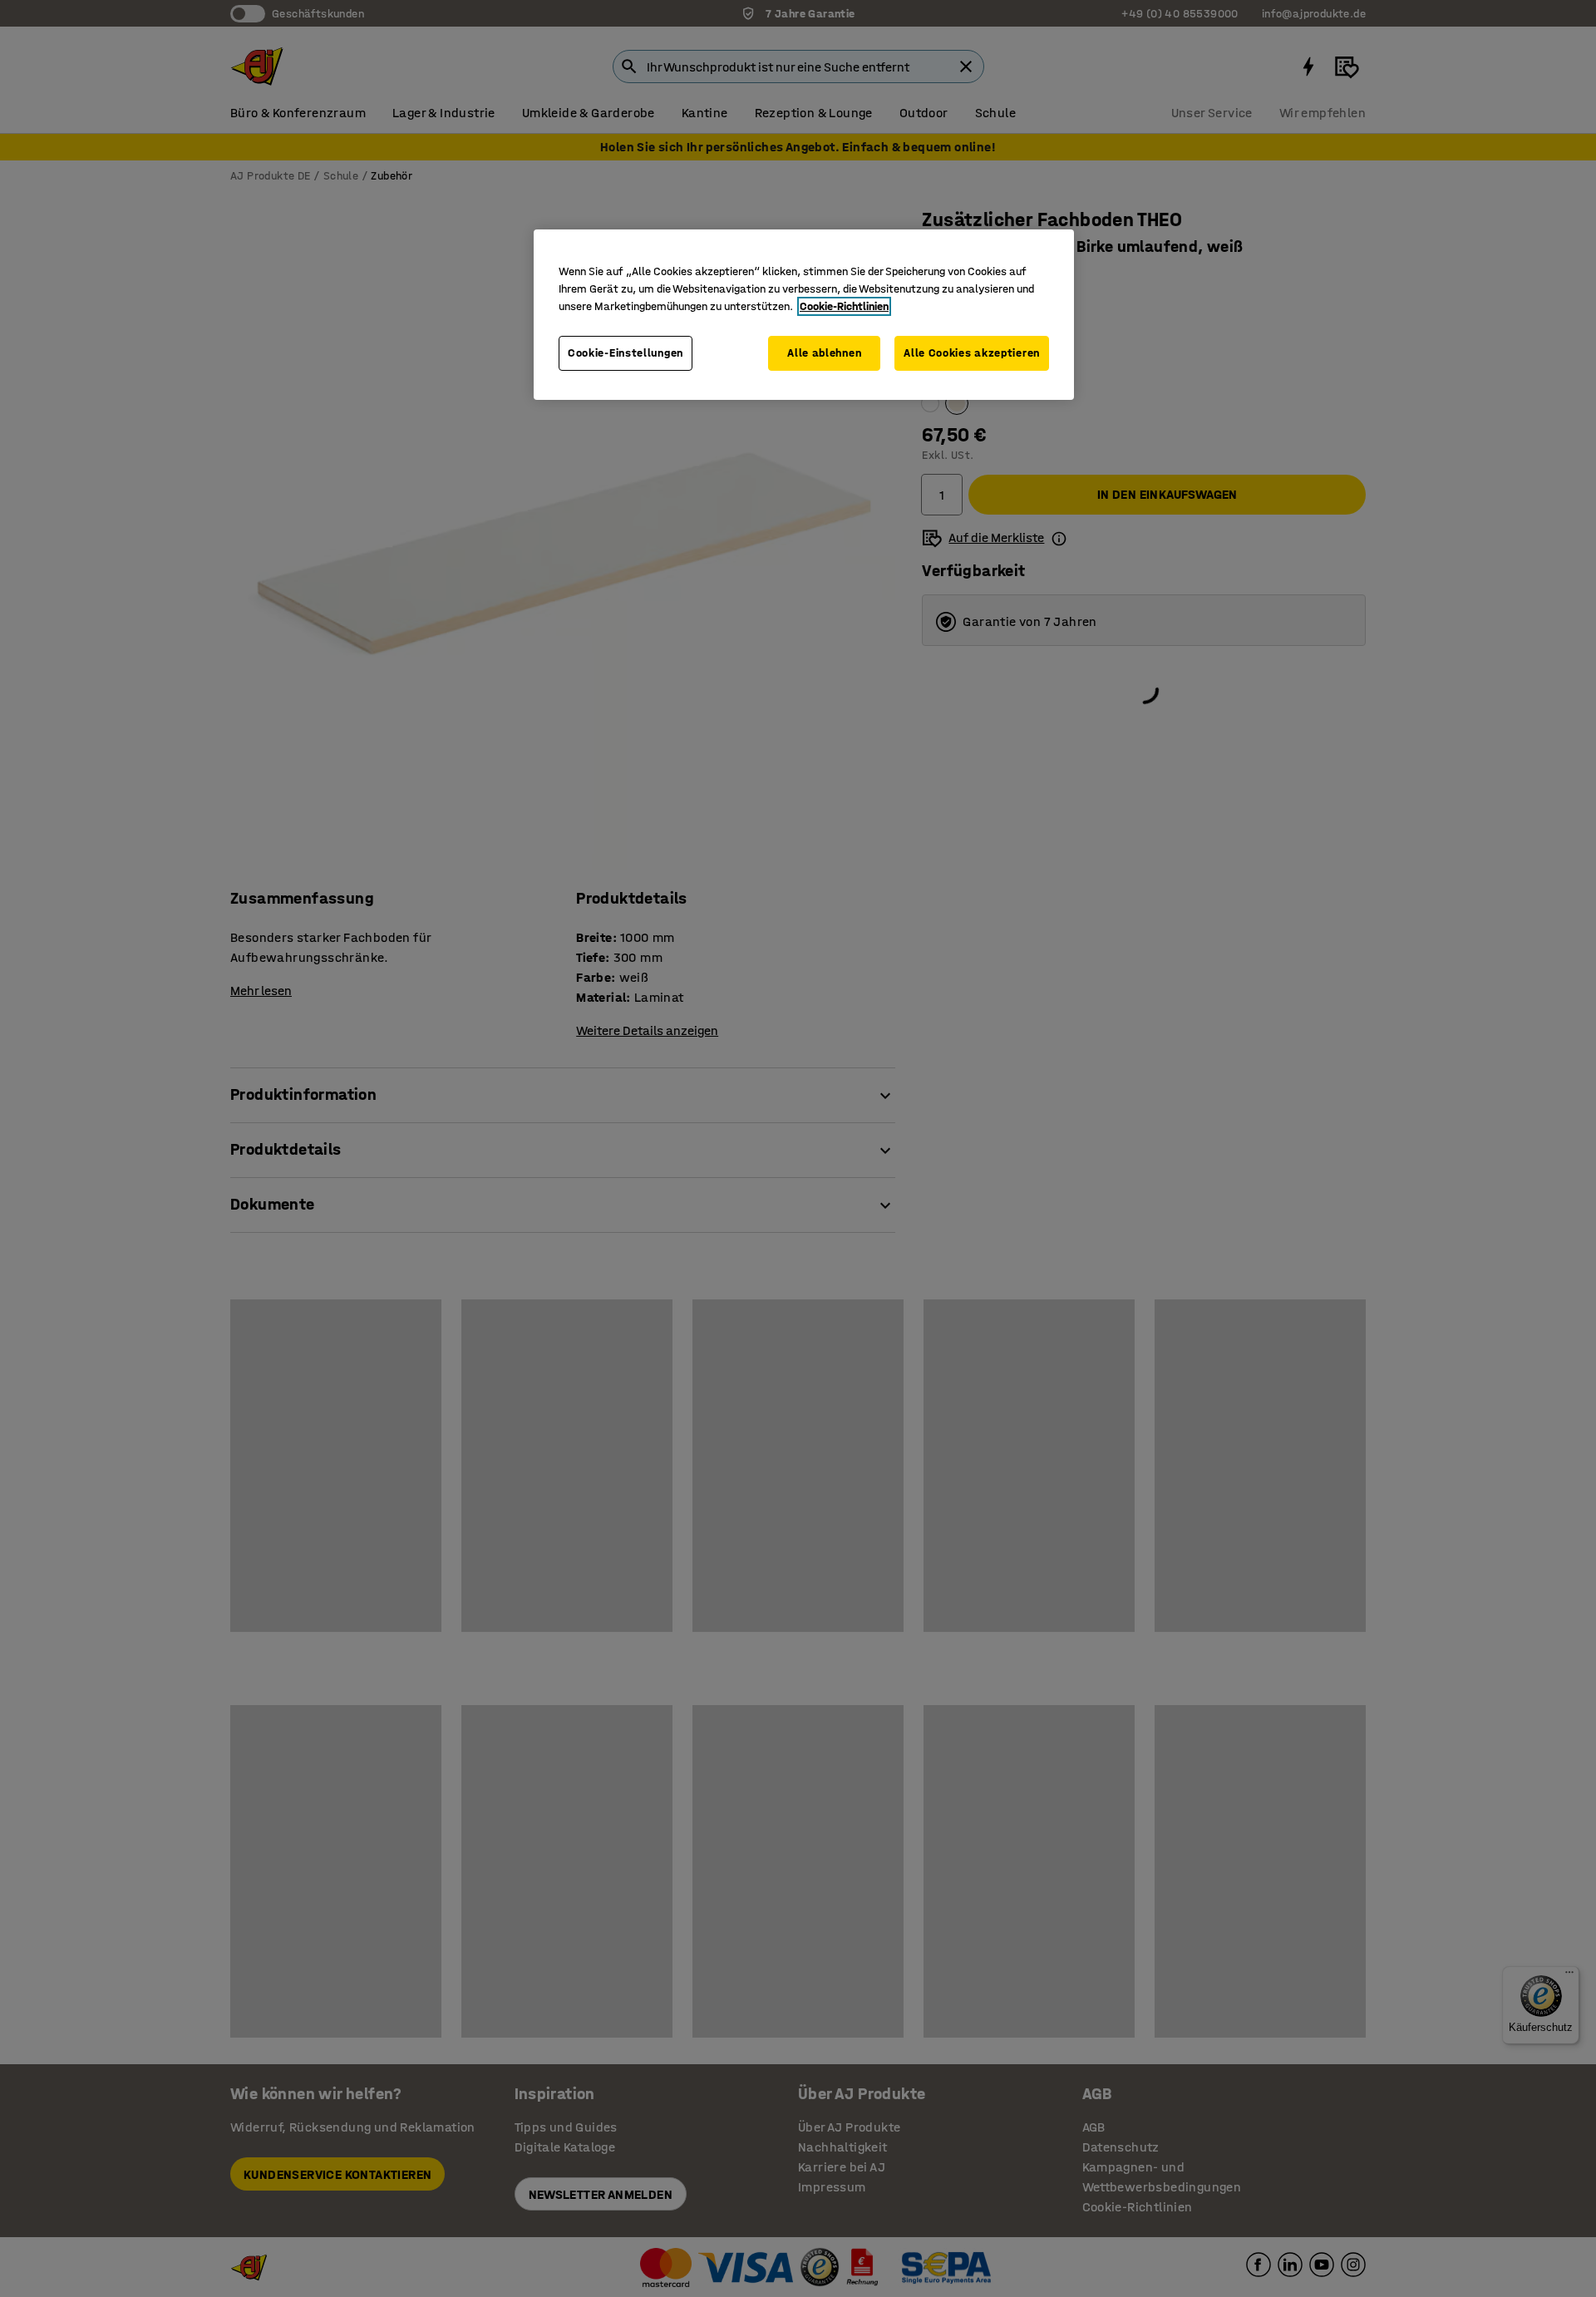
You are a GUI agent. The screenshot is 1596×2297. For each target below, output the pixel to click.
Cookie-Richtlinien (844, 306)
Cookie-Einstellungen (626, 353)
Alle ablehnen (824, 353)
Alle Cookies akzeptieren (972, 353)
